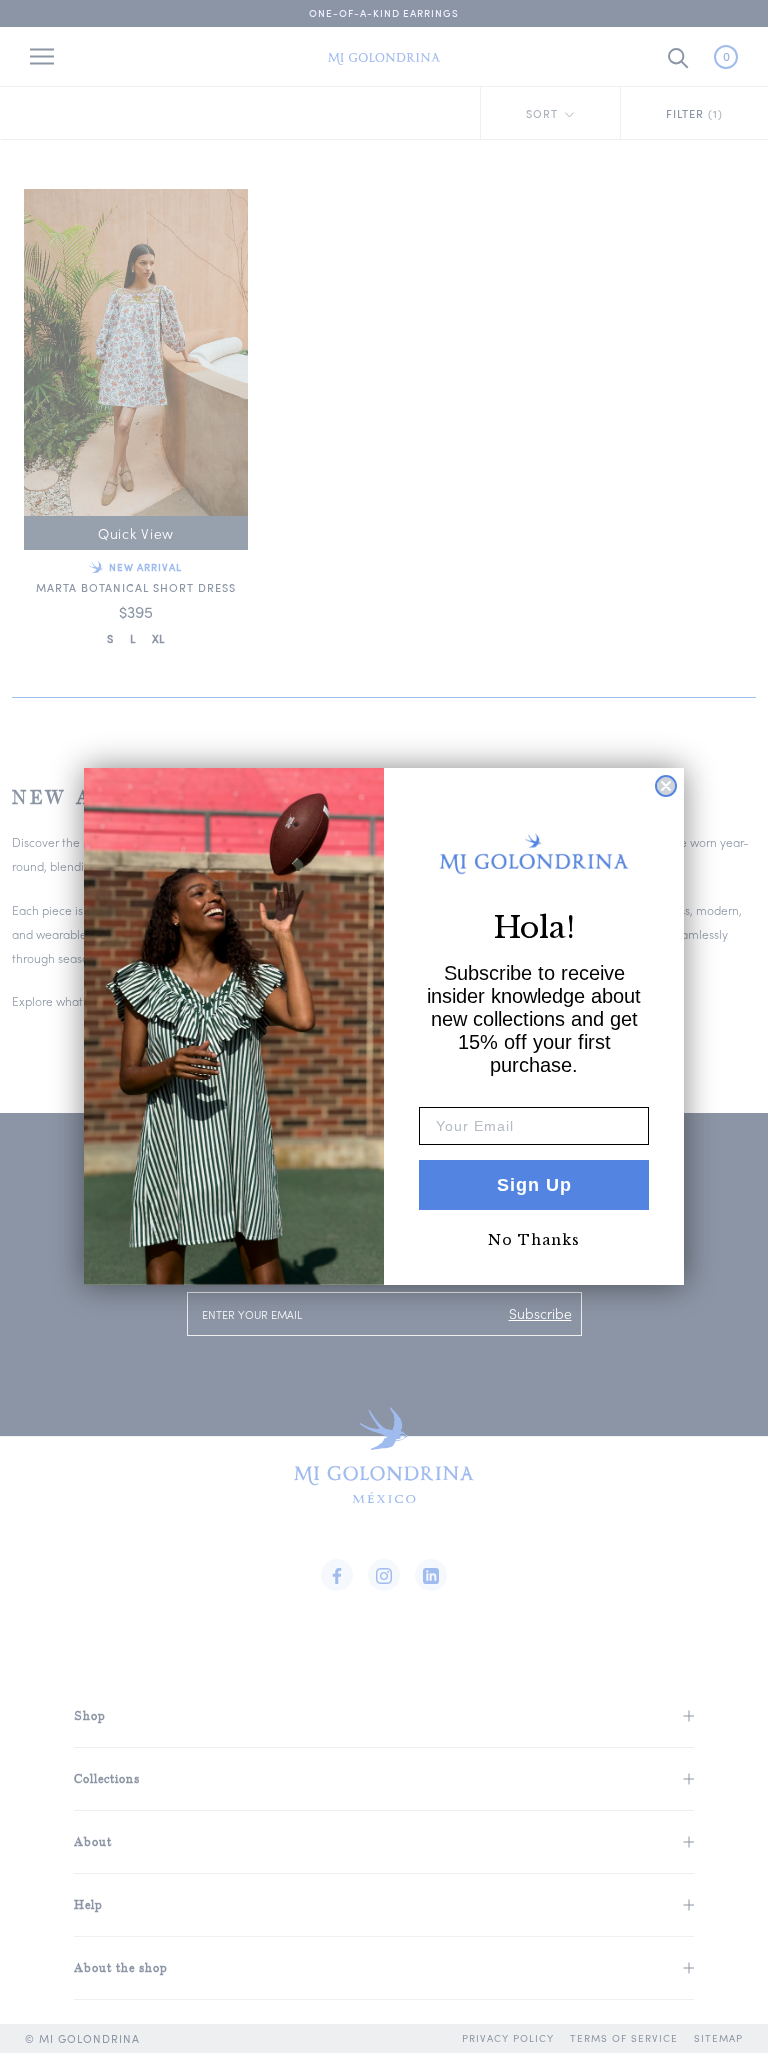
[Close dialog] (666, 786)
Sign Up (534, 1185)
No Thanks (534, 1240)
